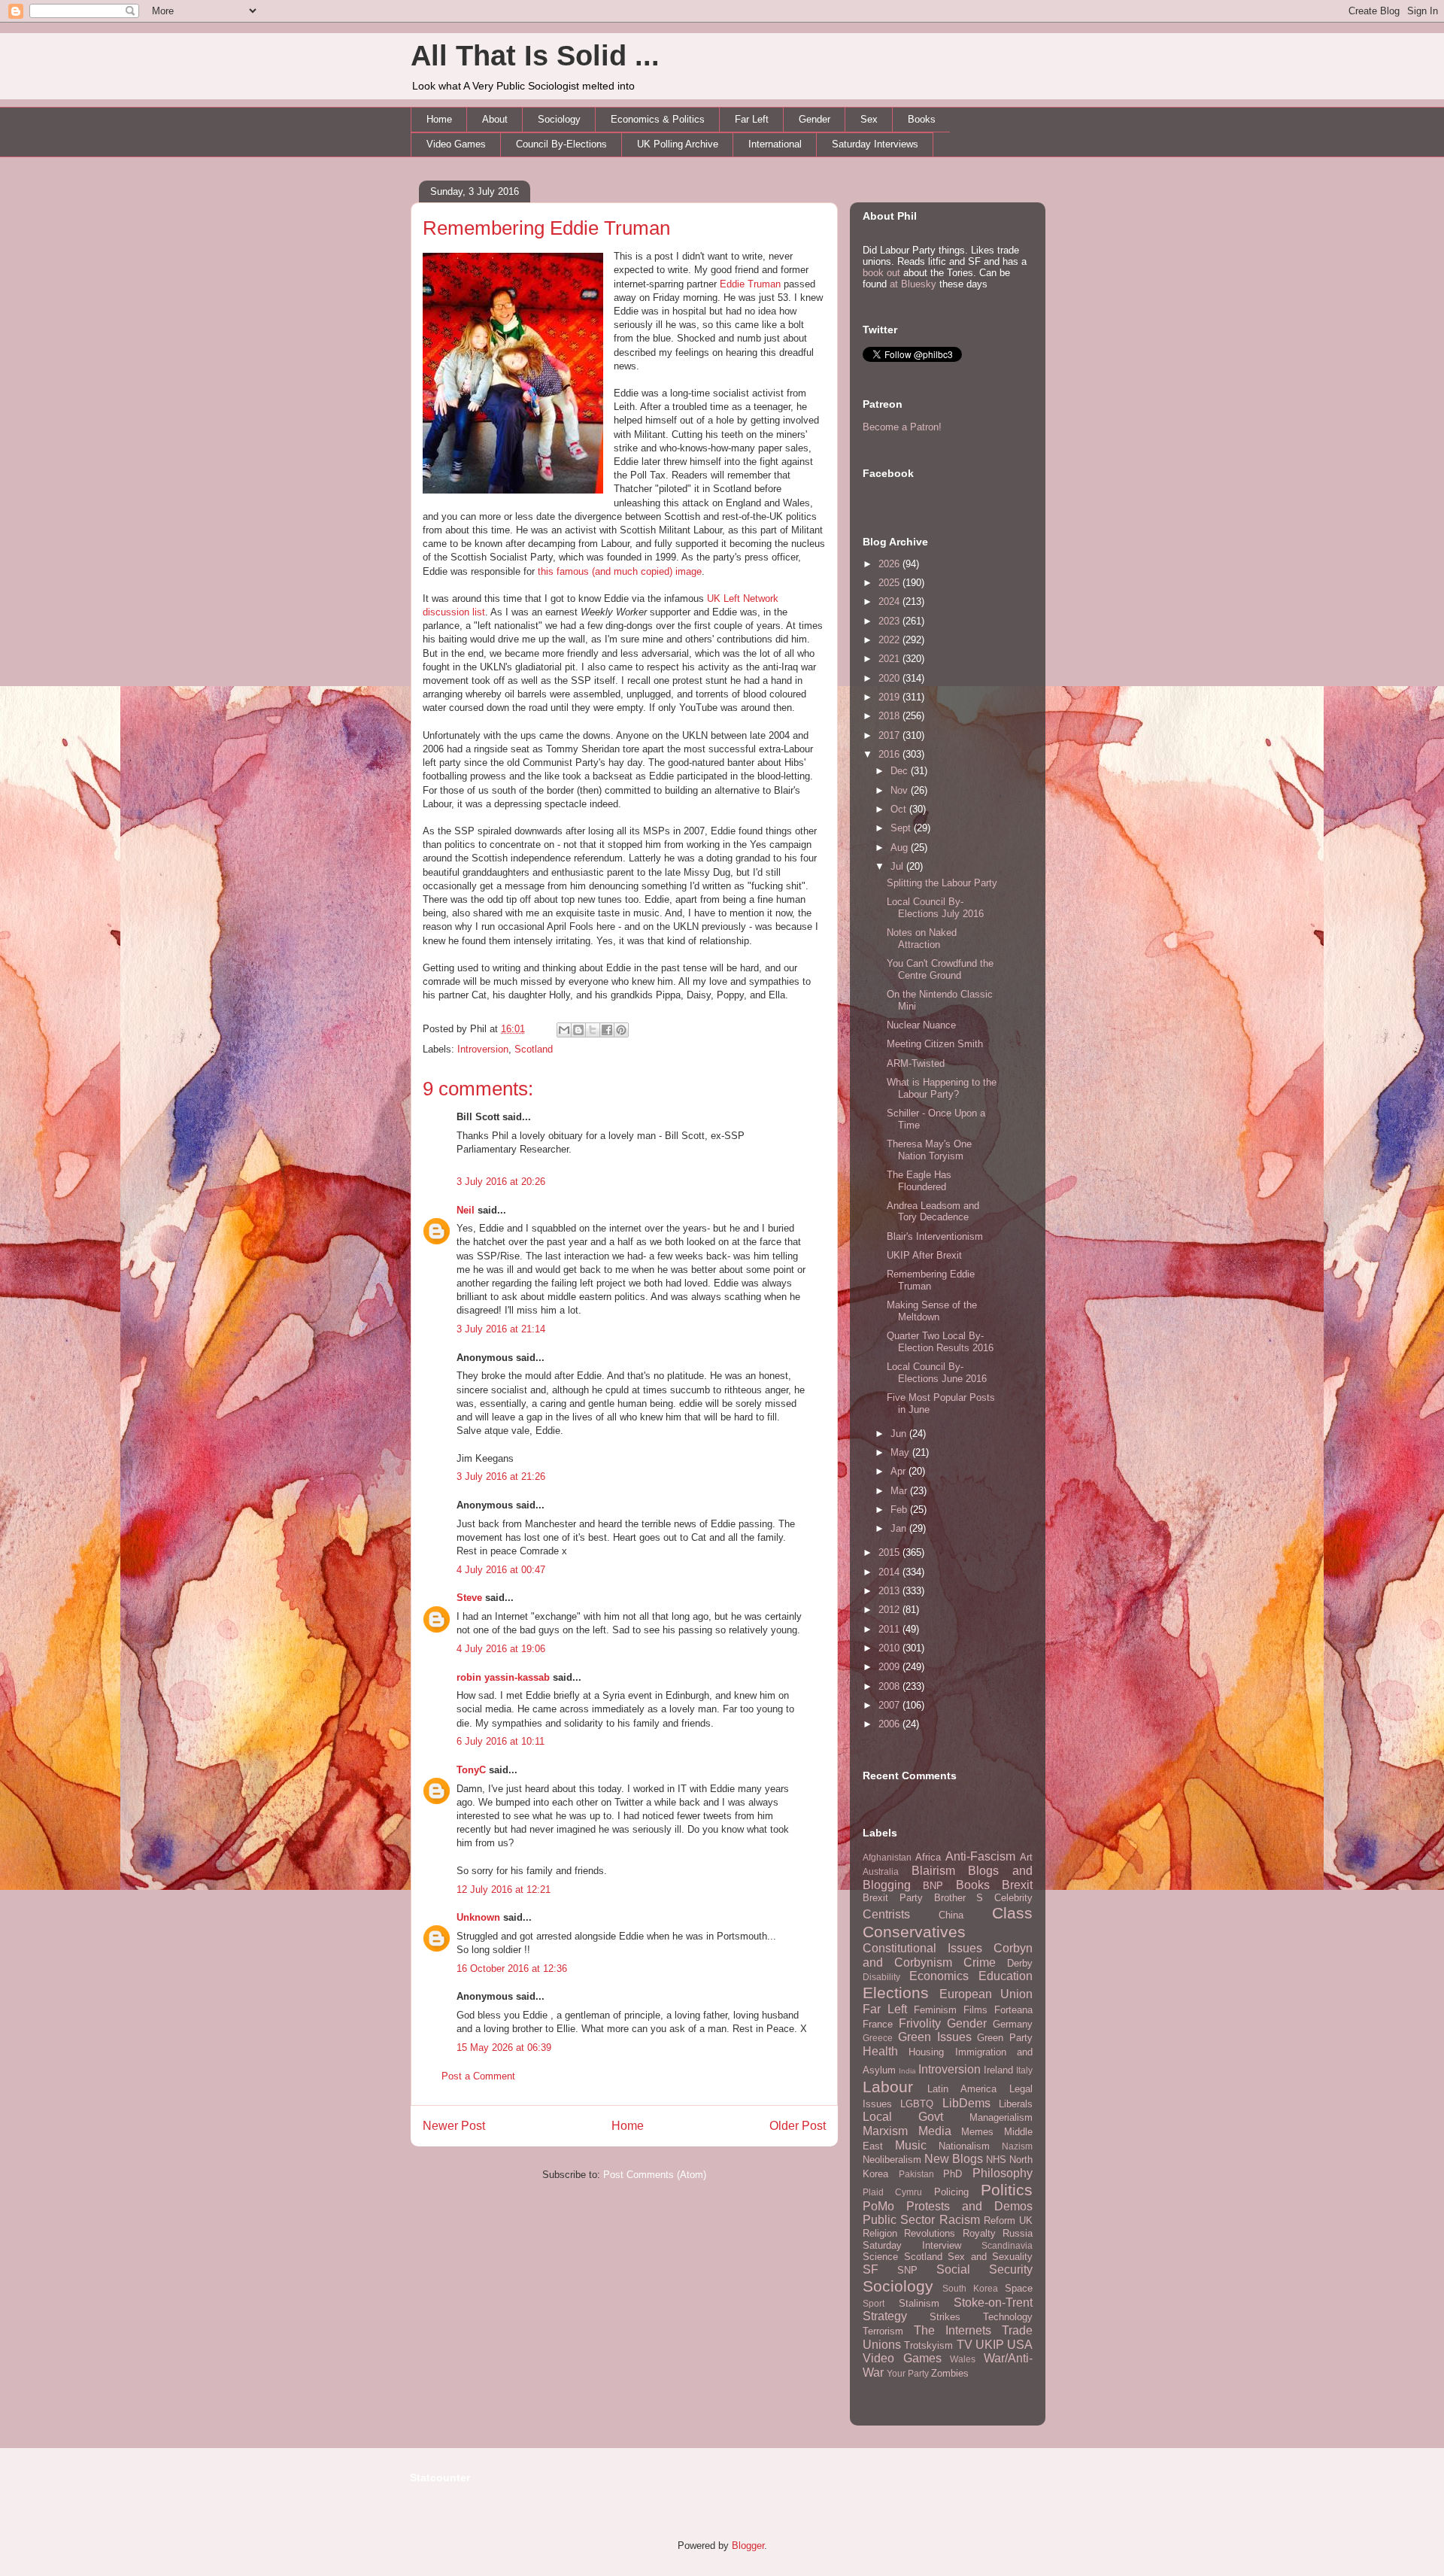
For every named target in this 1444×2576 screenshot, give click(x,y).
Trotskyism (928, 2345)
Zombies (950, 2373)
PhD (953, 2174)
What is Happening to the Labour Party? (942, 1088)
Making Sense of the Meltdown (932, 1311)
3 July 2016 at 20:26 (501, 1182)
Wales (963, 2359)
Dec (901, 771)
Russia (1018, 2233)
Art (1026, 1857)
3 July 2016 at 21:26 (501, 1476)
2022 (890, 640)
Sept (902, 828)
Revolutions (930, 2233)
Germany (1013, 2024)
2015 (890, 1552)
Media (935, 2131)
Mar (900, 1491)
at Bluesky (913, 284)
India (907, 2071)
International (775, 144)
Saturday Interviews (875, 144)
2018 (890, 716)
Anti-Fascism (980, 1856)
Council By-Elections (561, 144)
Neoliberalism (892, 2160)
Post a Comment (478, 2076)
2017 (890, 735)
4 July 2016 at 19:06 (501, 1649)
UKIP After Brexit (924, 1255)
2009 (890, 1667)
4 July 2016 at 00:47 (501, 1570)
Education (1006, 1976)
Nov (901, 790)
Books (922, 119)
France (878, 2024)
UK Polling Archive (678, 144)
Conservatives (914, 1932)
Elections (896, 1993)
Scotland (534, 1049)
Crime (980, 1962)
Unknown (478, 1917)
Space (1019, 2288)
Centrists (886, 1914)
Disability (881, 1977)
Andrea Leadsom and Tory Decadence (933, 1212)
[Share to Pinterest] (621, 1030)
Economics (939, 1976)
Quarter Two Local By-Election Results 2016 (940, 1342)
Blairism (933, 1871)
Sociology (559, 119)
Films (975, 2010)
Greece (878, 2038)
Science (880, 2257)
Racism (960, 2220)
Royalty (979, 2233)
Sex (869, 119)
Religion (880, 2233)
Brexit (1017, 1885)
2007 (890, 1705)
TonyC (471, 1770)
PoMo (878, 2206)
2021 (890, 659)
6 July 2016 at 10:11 (501, 1741)
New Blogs (954, 2159)
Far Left (752, 119)
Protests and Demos (969, 2206)
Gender (815, 119)
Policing (951, 2192)
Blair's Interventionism (935, 1236)
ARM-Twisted (916, 1063)
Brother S (959, 1898)
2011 (890, 1629)
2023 (890, 621)
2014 (890, 1572)
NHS (996, 2160)
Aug (901, 848)
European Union (986, 1994)
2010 (890, 1648)
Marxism (885, 2131)
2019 (890, 697)
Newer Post (454, 2126)
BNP (933, 1886)
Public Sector (899, 2220)
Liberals (1016, 2104)
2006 (890, 1724)
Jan (900, 1528)
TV (965, 2345)
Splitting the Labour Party (942, 883)
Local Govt (903, 2117)
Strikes (945, 2317)
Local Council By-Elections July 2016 (935, 908)
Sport (874, 2303)
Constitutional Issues (922, 1948)
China (951, 1915)
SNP (907, 2270)
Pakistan (916, 2174)
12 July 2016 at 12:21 (504, 1889)
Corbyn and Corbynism (948, 1955)
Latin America (962, 2089)
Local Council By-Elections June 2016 (937, 1373)
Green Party (1005, 2038)
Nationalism (964, 2146)
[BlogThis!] (578, 1030)
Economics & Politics (658, 119)
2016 (890, 754)
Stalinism (919, 2303)
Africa (928, 1857)
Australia (881, 1871)
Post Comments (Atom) (655, 2175)
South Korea (970, 2288)
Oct (900, 809)
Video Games (456, 144)
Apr (899, 1471)
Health (880, 2051)
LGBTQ (917, 2104)
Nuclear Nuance (921, 1025)
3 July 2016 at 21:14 (501, 1329)
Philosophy (1003, 2173)
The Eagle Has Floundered (919, 1181)
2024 (890, 601)
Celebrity (1013, 1898)
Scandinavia (1007, 2245)
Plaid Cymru (892, 2192)
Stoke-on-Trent (993, 2303)
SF (871, 2269)
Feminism (935, 2010)
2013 (890, 1591)
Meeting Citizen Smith (935, 1044)
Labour (888, 2087)
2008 (890, 1686)
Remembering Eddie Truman (546, 228)
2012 (890, 1610)
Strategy (885, 2316)
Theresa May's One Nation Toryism (929, 1150)
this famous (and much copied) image (620, 571)
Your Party (908, 2373)
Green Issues (935, 2037)
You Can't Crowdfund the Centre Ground (940, 969)
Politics (1007, 2190)
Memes (977, 2132)
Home (439, 119)
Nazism (1017, 2146)
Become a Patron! (902, 427)
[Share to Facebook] (607, 1030)
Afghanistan (887, 1857)
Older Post (798, 2126)
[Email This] (564, 1030)
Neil (466, 1210)
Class (1012, 1913)
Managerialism (1001, 2117)
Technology (1008, 2317)
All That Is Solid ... (535, 56)
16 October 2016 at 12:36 (512, 1968)
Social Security (984, 2269)
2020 (890, 678)
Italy (1024, 2070)
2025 (890, 583)
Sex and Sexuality (990, 2257)
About (495, 119)
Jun (900, 1434)
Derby (1020, 1963)
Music (911, 2145)
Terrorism (883, 2331)
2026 (890, 564)
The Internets (953, 2330)
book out (881, 273)
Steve (469, 1598)
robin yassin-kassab (503, 1677)
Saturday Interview (912, 2245)
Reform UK (1008, 2221)
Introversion (483, 1049)
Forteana (1013, 2010)
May (901, 1452)
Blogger (748, 2546)
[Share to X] (593, 1030)
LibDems (966, 2103)
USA (1020, 2345)
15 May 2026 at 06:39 (504, 2047)
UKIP (990, 2345)
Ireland (998, 2070)
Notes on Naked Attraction (922, 939)
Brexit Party (893, 1898)
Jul (898, 866)
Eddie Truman (750, 284)
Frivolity (920, 2023)
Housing (926, 2052)
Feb (900, 1510)
